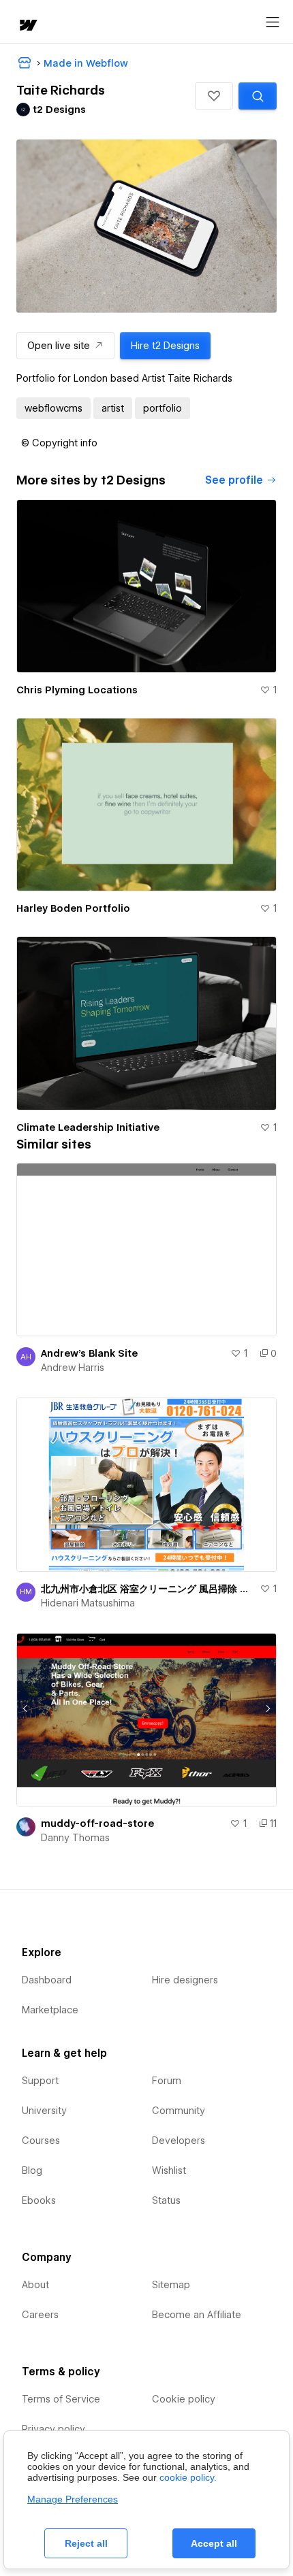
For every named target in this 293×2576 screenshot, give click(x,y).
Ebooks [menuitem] (39, 2200)
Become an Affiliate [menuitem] (197, 2315)
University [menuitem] (44, 2111)
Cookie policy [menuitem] (184, 2399)
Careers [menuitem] (40, 2315)
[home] (27, 26)
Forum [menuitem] (167, 2081)
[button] (214, 96)
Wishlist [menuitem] (169, 2170)
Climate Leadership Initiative (88, 1127)
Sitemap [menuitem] (171, 2285)
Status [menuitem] (166, 2200)
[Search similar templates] (258, 96)
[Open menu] (273, 22)
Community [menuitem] (179, 2111)
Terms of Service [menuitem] (61, 2399)
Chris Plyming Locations (77, 690)
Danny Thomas (75, 1838)
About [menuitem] (35, 2285)
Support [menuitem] (40, 2081)
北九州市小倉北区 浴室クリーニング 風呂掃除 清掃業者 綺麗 (148, 1589)
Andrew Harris (73, 1368)
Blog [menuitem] (32, 2170)
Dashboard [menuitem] (47, 1980)
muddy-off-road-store (97, 1823)
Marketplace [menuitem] (50, 2010)
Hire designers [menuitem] (185, 1980)
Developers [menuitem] (179, 2141)
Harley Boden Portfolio (73, 908)
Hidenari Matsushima (88, 1603)
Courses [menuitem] (41, 2141)
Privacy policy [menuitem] (53, 2429)
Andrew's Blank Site (89, 1353)
